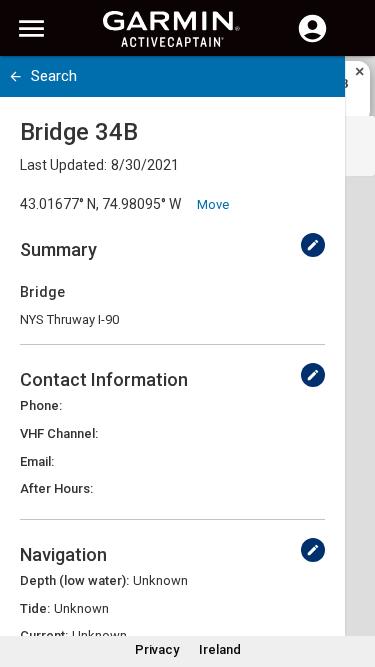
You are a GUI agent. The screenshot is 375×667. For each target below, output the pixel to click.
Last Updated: (63, 165)
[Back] (15, 76)
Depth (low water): (74, 580)
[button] (350, 576)
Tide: (35, 608)
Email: (37, 461)
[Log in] (312, 40)
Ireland (220, 649)
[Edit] (313, 245)
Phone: (41, 405)
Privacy (157, 649)
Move (213, 204)
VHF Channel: (59, 433)
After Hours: (56, 488)
